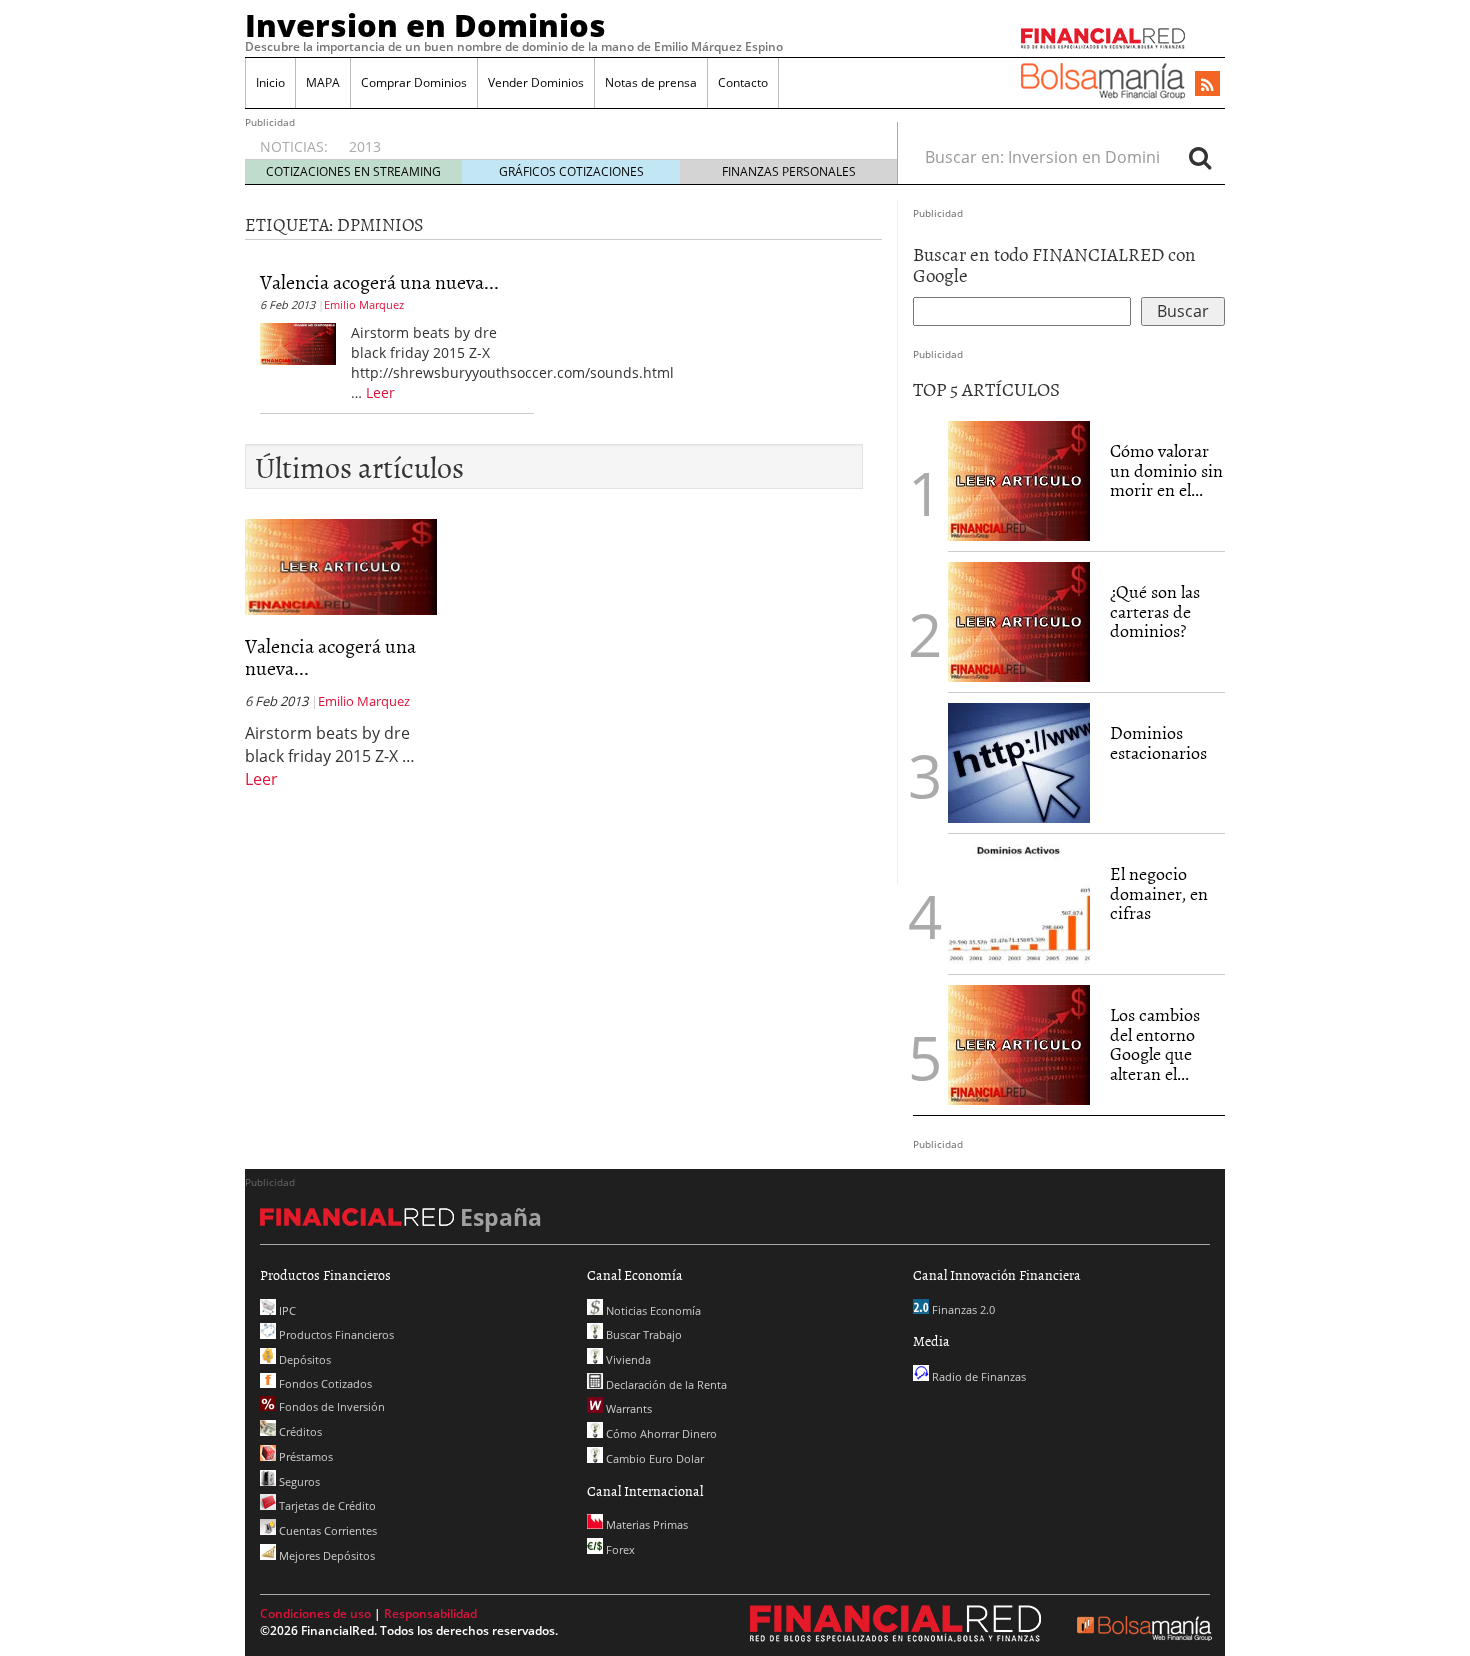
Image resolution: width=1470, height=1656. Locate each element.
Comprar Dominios (414, 82)
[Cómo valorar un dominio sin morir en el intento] (1019, 479)
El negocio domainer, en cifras (1159, 893)
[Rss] (1207, 85)
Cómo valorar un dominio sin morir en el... (1166, 470)
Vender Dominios (536, 82)
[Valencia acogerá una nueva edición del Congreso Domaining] (298, 342)
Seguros (298, 1481)
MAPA (323, 82)
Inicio (270, 82)
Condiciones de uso (315, 1613)
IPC (286, 1310)
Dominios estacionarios (1158, 742)
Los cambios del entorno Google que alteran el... (1155, 1044)
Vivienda (627, 1359)
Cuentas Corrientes (326, 1530)
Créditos (299, 1431)
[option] (604, 137)
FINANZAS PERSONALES (789, 171)
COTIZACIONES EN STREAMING (353, 171)
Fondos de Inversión (330, 1406)
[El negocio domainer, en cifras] (1019, 902)
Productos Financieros (335, 1334)
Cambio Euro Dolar (653, 1458)
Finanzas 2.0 (962, 1309)
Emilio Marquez (364, 304)
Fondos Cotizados (324, 1383)
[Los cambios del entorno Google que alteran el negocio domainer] (1019, 1043)
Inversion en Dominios (425, 25)
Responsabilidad (430, 1613)
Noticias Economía (652, 1310)
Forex (619, 1549)
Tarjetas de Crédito (326, 1505)
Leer (380, 392)
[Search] (1200, 157)
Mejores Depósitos (325, 1555)
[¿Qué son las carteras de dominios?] (1019, 620)
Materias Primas (645, 1524)
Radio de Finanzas (977, 1376)
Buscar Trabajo (642, 1334)
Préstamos (304, 1456)
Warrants (627, 1408)
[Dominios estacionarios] (1019, 761)
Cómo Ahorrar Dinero (660, 1433)
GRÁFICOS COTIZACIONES (571, 171)
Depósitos (303, 1359)
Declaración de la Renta (665, 1384)
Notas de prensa (651, 82)
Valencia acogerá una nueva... (379, 281)
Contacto (743, 82)
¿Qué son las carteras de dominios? (1155, 611)
